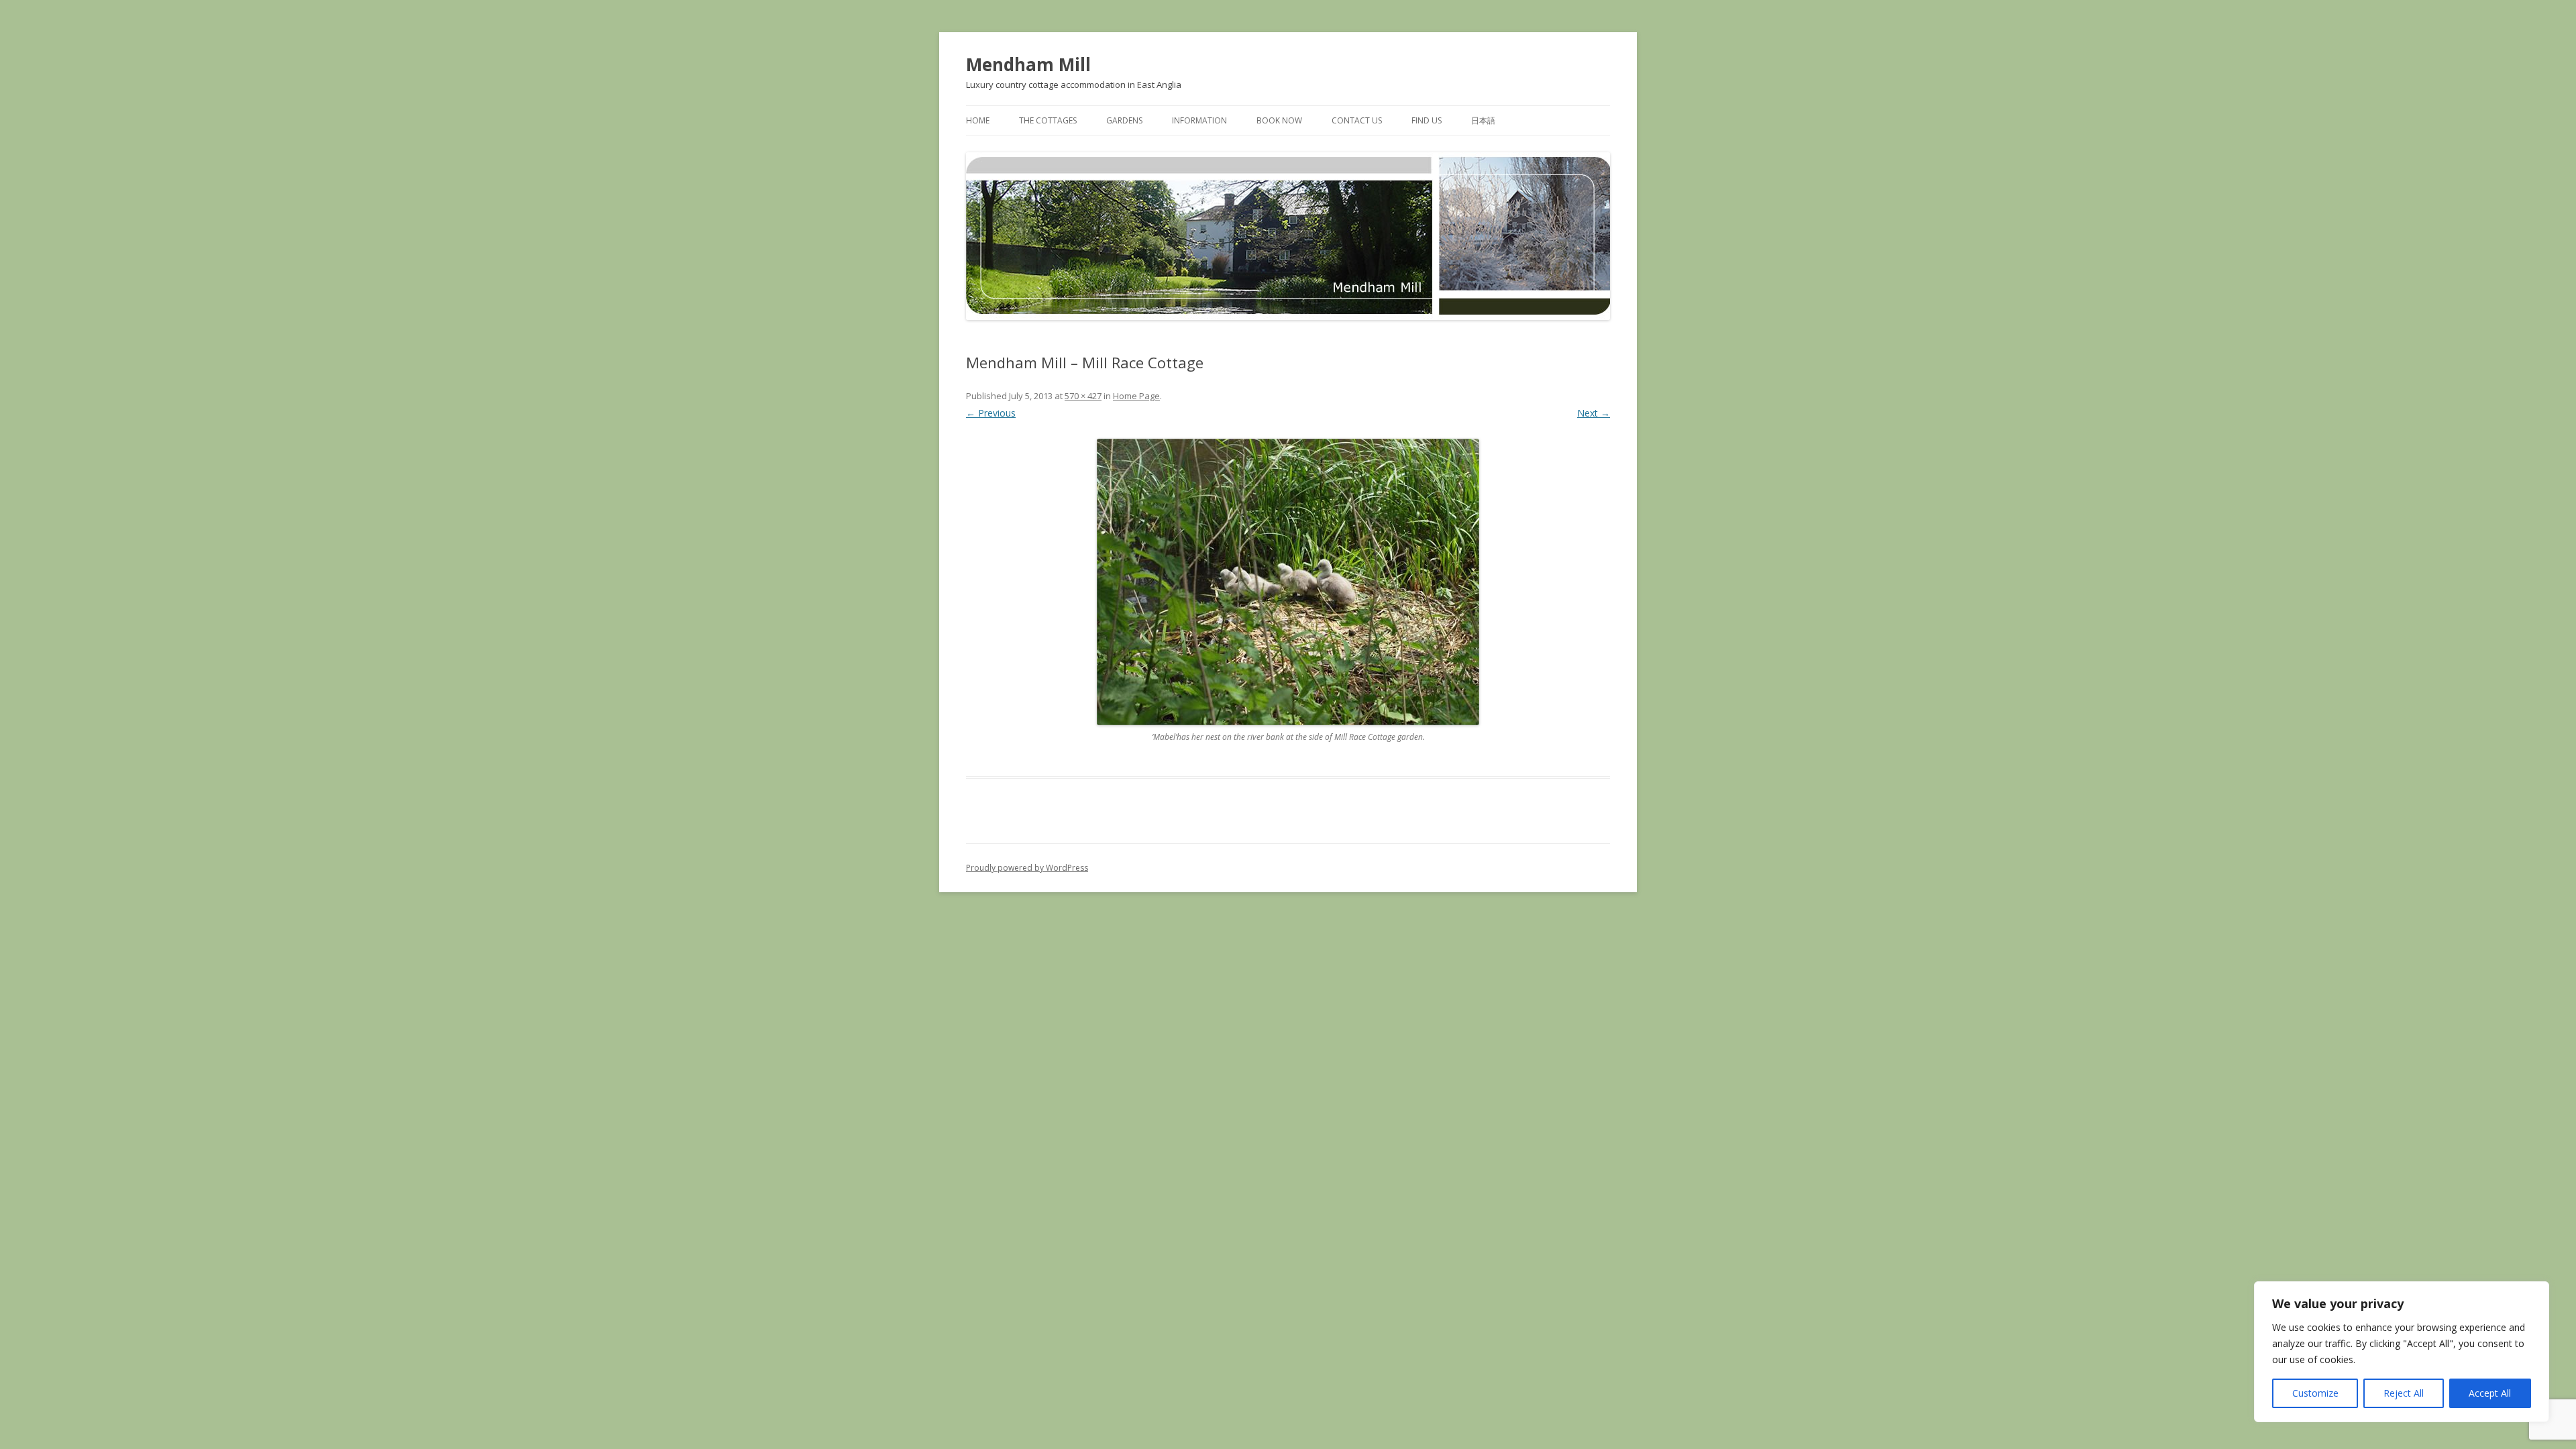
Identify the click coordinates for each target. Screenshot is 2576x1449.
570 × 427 (1083, 396)
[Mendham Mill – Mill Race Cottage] (1288, 582)
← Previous (991, 413)
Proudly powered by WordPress (1027, 868)
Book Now (1279, 120)
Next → (1594, 413)
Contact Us (1357, 120)
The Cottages (1048, 120)
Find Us (1427, 120)
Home (978, 120)
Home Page (1136, 396)
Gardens (1124, 120)
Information (1199, 120)
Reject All (2404, 1393)
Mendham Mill (1028, 64)
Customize (2315, 1393)
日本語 (1483, 120)
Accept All (2490, 1393)
